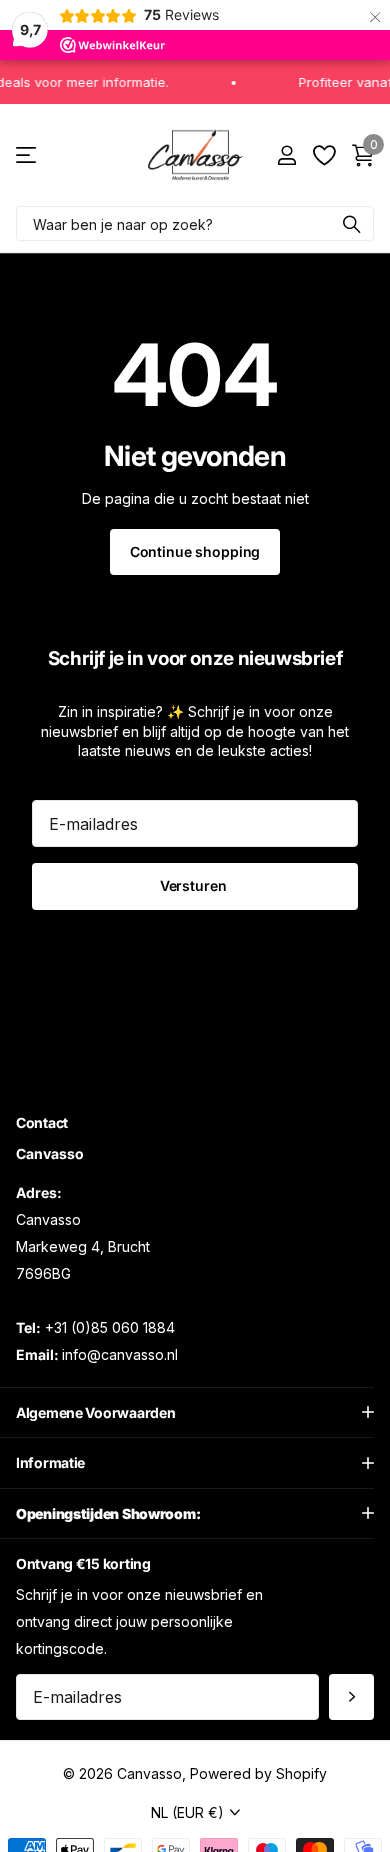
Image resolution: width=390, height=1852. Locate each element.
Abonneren (351, 1696)
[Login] (286, 155)
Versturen (195, 885)
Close (195, 1412)
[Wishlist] (323, 155)
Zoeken (352, 223)
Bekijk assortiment (27, 155)
